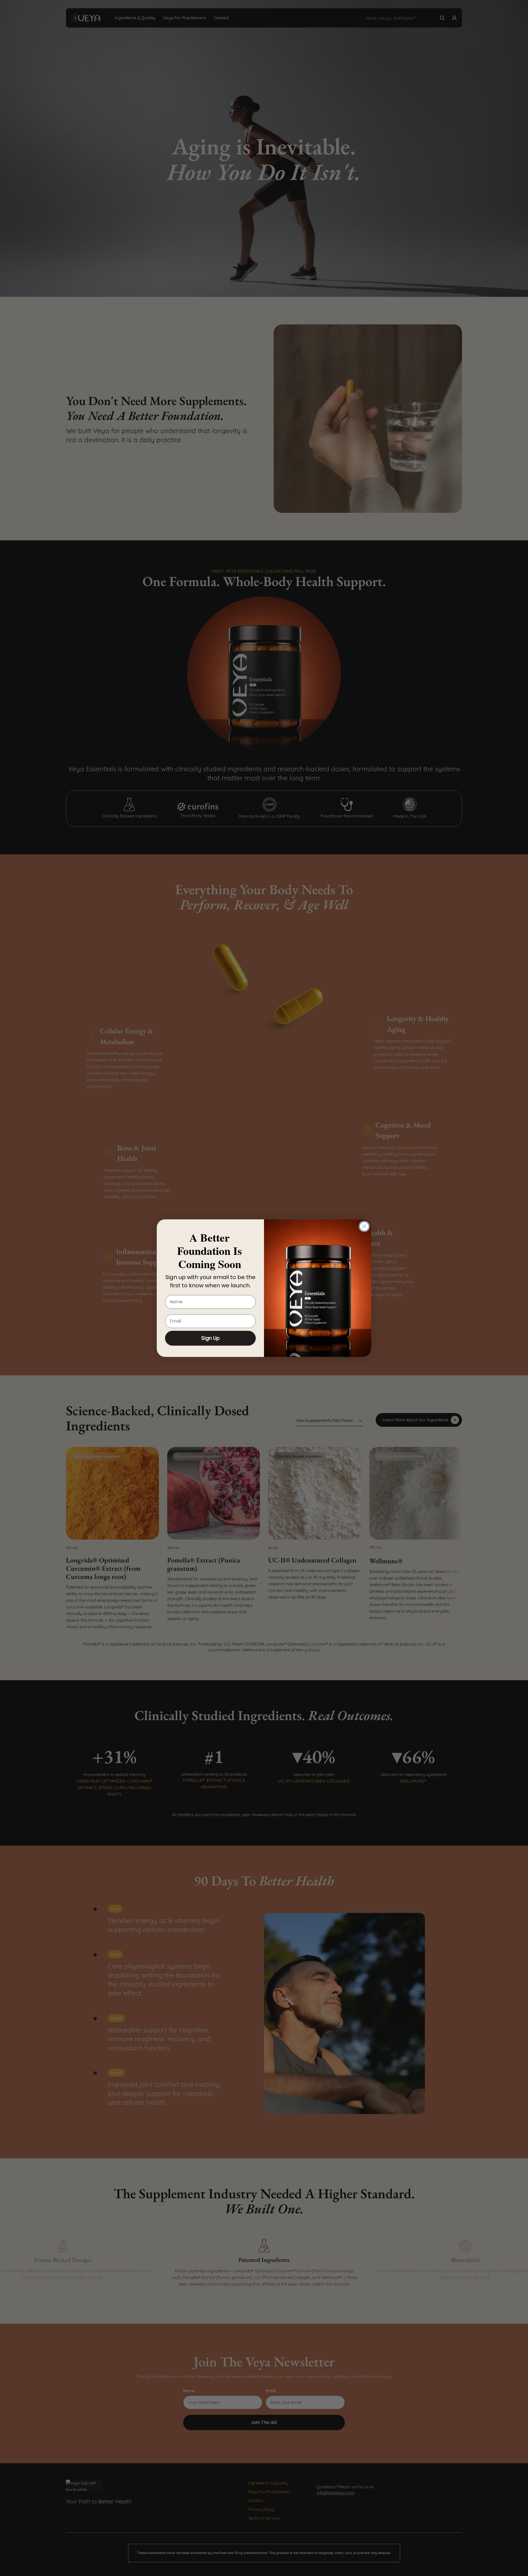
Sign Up (211, 1338)
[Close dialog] (364, 1226)
